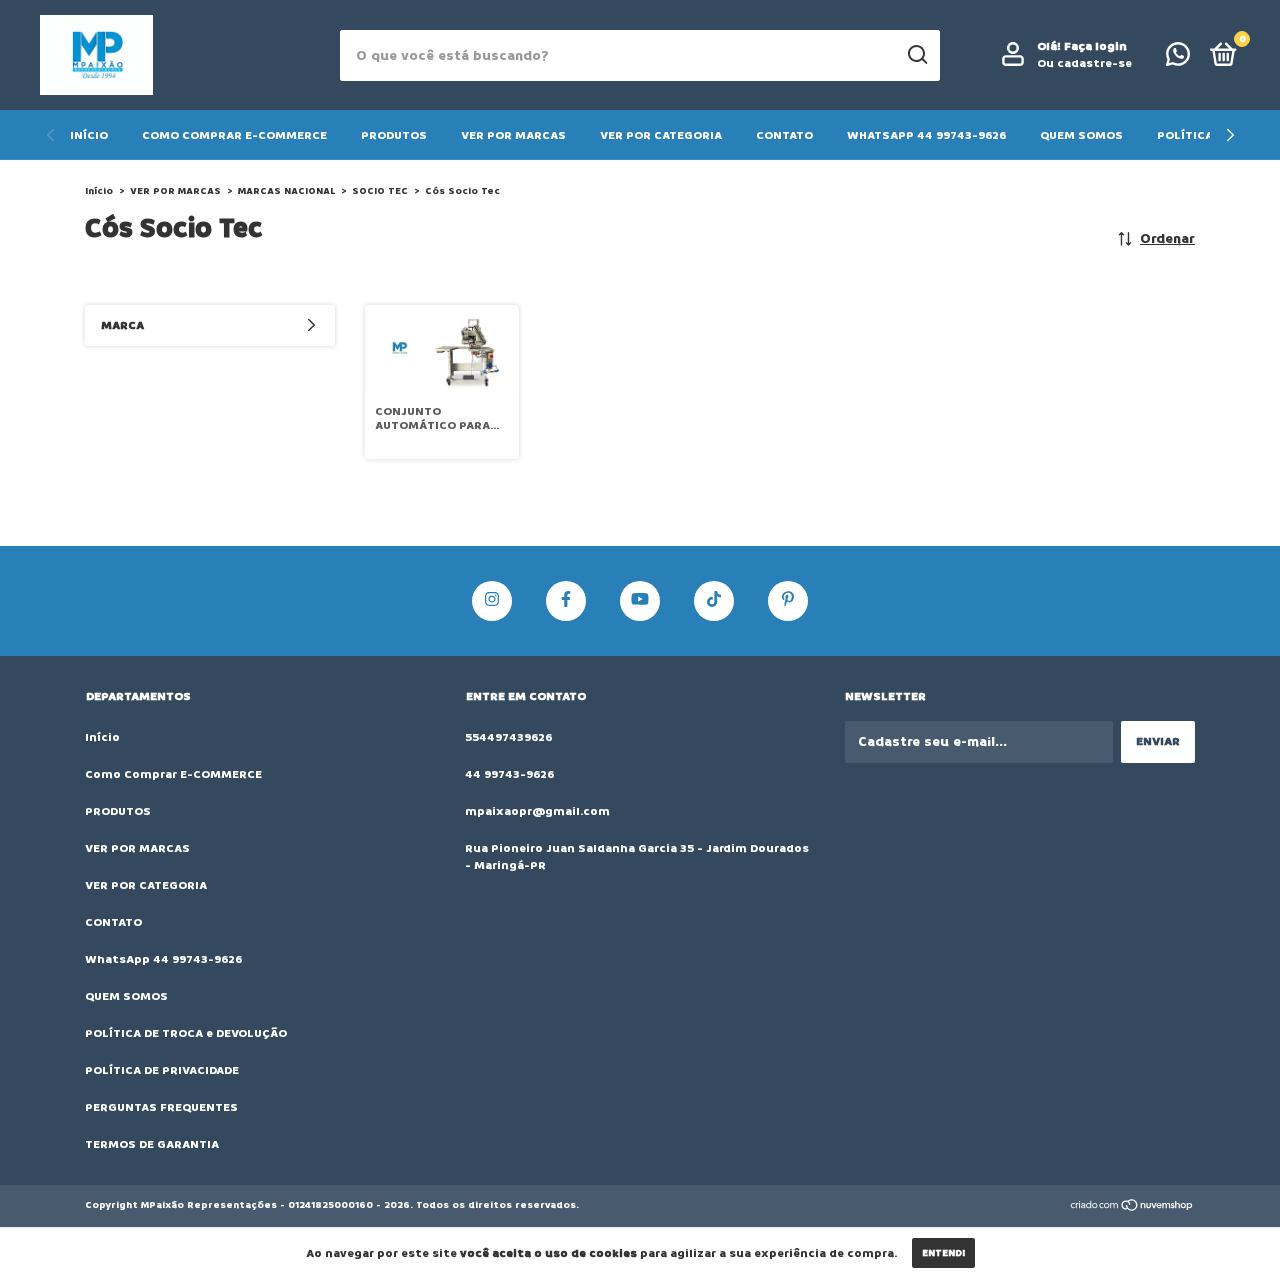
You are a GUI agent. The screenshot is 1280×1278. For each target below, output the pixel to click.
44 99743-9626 (509, 774)
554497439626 (508, 737)
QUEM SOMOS (1081, 135)
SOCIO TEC (380, 191)
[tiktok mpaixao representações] (714, 601)
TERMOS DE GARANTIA (152, 1144)
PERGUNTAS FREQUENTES (161, 1107)
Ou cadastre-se (1084, 63)
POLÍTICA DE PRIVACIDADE (162, 1070)
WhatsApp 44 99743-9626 (926, 135)
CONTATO (784, 135)
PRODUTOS (394, 135)
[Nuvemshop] (1132, 1207)
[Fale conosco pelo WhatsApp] (1178, 59)
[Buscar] (916, 55)
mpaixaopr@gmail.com (537, 811)
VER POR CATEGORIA (661, 135)
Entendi (943, 1253)
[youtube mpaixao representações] (640, 601)
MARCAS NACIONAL (286, 191)
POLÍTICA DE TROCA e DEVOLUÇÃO (186, 1033)
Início (89, 135)
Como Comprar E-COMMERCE (234, 135)
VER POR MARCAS (513, 135)
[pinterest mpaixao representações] (788, 601)
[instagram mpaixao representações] (492, 601)
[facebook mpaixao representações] (566, 601)
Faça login (1095, 46)
